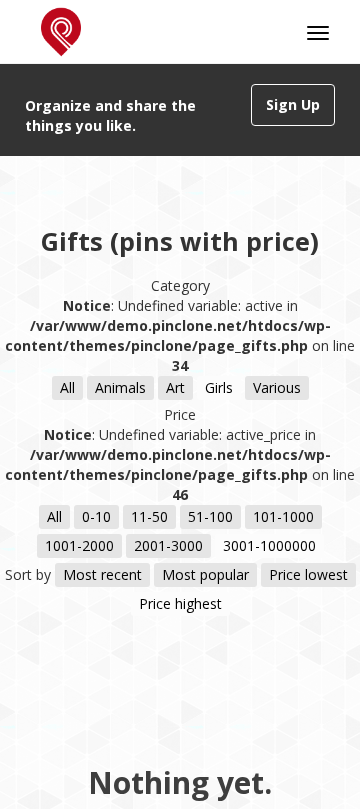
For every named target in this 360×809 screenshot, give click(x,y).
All (67, 387)
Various (277, 387)
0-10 (96, 516)
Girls (219, 387)
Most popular (205, 574)
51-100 (210, 516)
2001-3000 (168, 545)
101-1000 (283, 516)
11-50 (149, 516)
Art (175, 387)
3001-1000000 (269, 545)
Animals (120, 387)
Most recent (102, 574)
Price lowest (308, 574)
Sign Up (293, 104)
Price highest (180, 603)
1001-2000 (79, 545)
